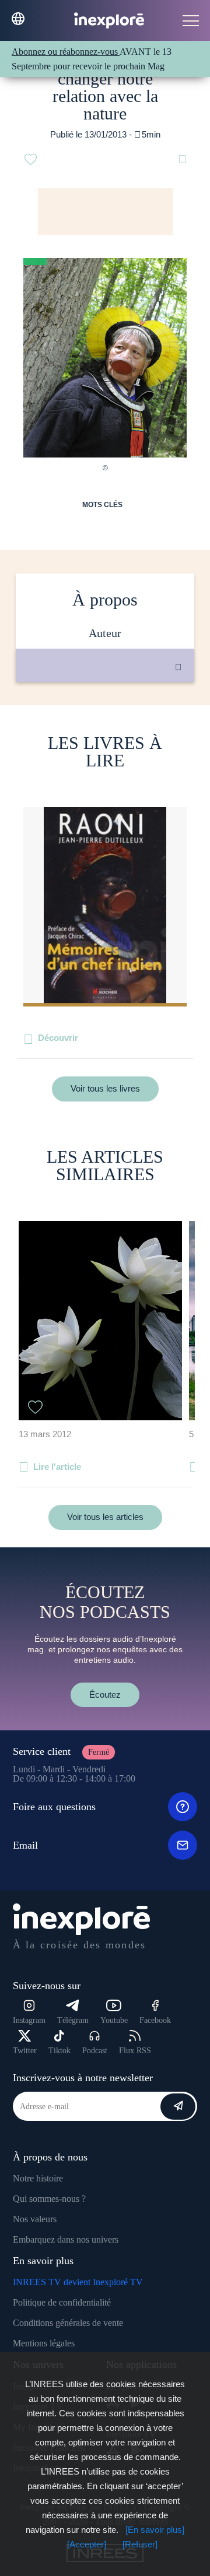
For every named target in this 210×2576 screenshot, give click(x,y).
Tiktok (60, 2051)
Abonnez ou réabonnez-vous (66, 52)
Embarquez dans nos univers (66, 2239)
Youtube (114, 2020)
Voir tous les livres (105, 1088)
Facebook (155, 2020)
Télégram (73, 2020)
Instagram (29, 2020)
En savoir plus (117, 721)
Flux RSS (135, 2051)
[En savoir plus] (155, 2530)
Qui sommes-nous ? (49, 2199)
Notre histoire (38, 2178)
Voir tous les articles (105, 1517)
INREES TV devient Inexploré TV (78, 2282)
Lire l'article (57, 1467)
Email (25, 1845)
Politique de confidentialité (62, 2302)
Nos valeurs (35, 2219)
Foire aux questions (54, 1807)
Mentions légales (44, 2343)
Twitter (25, 2051)
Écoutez (105, 1695)
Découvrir (58, 1038)
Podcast (95, 2051)
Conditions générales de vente (68, 2323)
